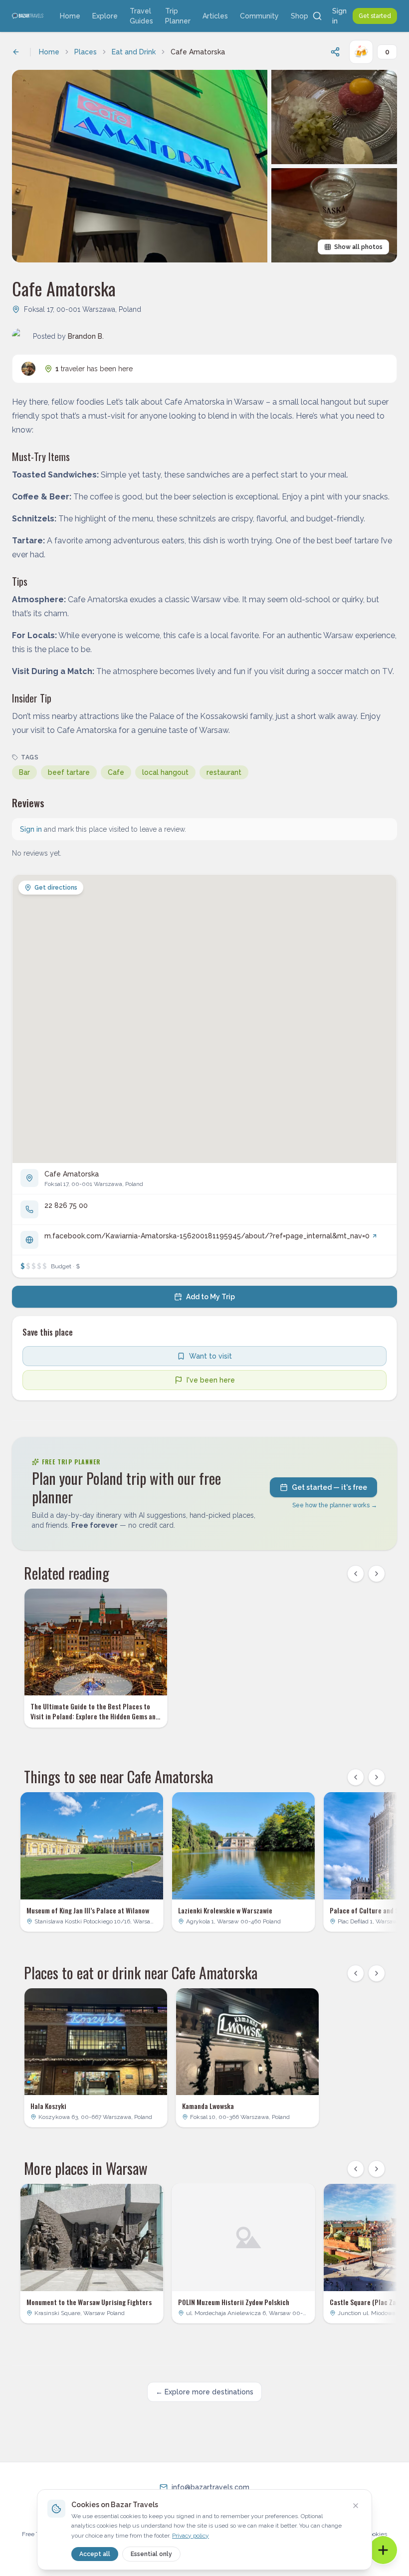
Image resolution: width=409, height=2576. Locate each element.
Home (70, 16)
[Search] (317, 16)
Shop (300, 16)
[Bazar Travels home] (28, 16)
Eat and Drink (134, 52)
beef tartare (69, 772)
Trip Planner (178, 16)
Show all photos (358, 247)
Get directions (56, 888)
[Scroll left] (356, 1574)
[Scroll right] (377, 1574)
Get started (375, 16)
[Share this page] (335, 52)
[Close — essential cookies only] (356, 2506)
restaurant (224, 772)
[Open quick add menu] (383, 2550)
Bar (24, 772)
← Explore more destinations (204, 2392)
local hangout (165, 772)
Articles (215, 16)
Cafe (116, 772)
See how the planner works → (335, 1505)
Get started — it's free (329, 1487)
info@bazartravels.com (210, 2487)
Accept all (95, 2554)
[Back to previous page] (16, 52)
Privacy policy (191, 2536)
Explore (105, 16)
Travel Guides (141, 16)
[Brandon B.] (28, 369)
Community (259, 16)
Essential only (151, 2554)
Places (86, 52)
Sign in (339, 16)
